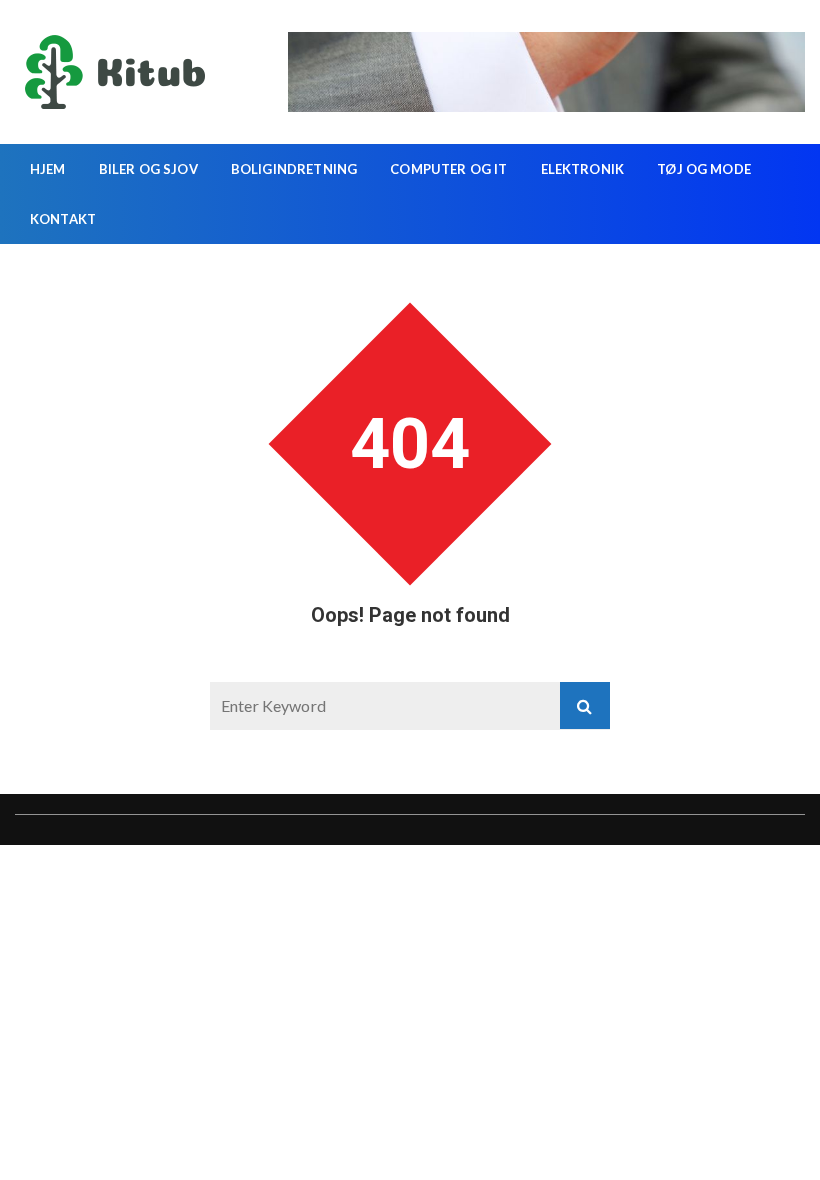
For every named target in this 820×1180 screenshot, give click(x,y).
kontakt (63, 219)
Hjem (48, 169)
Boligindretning (294, 169)
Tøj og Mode (704, 169)
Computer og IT (448, 169)
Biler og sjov (148, 169)
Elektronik (583, 169)
